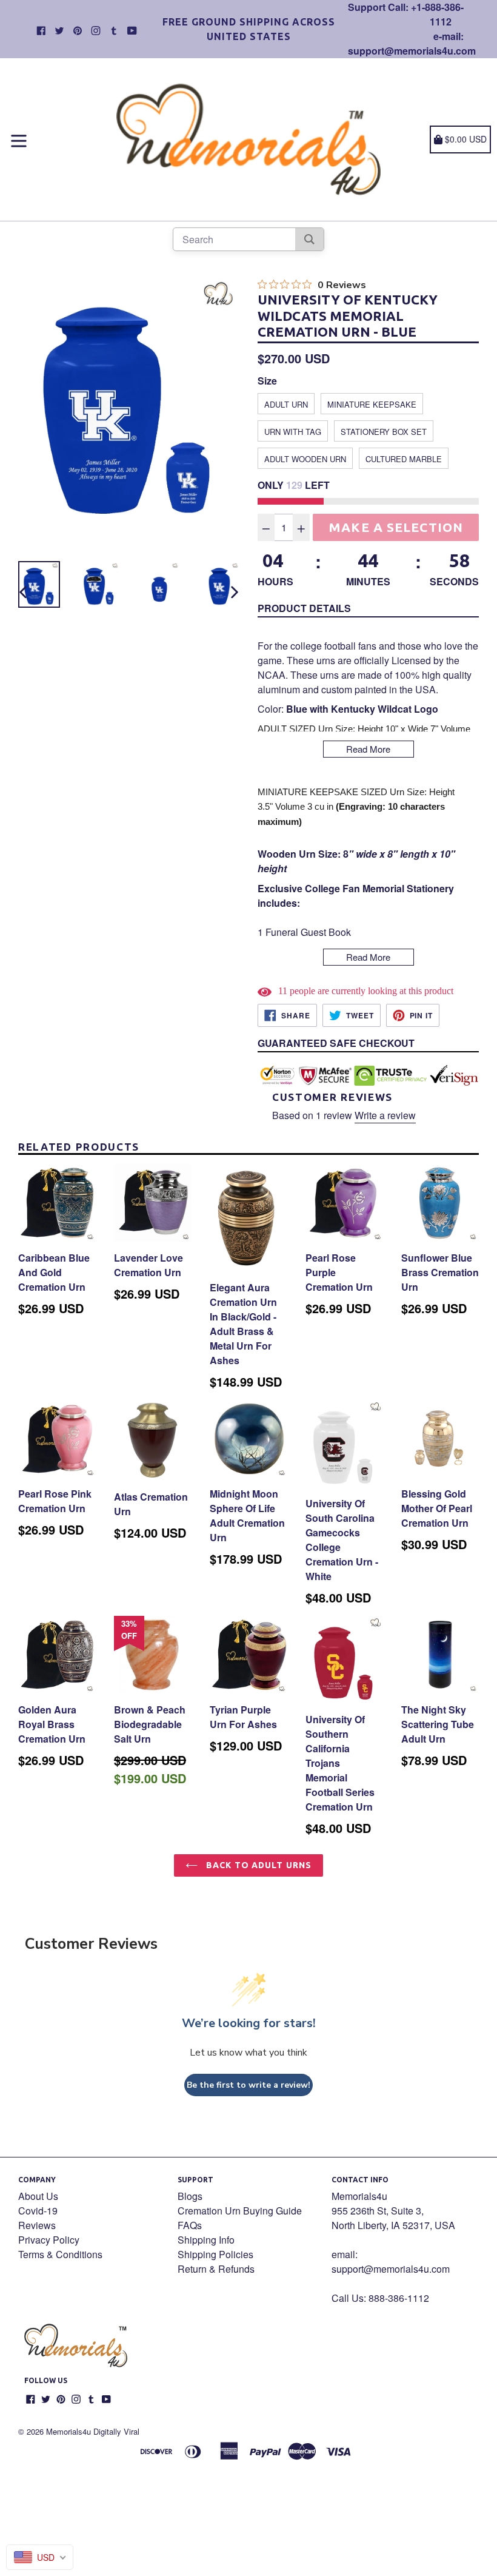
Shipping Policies (215, 2254)
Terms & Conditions (60, 2254)
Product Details (304, 608)
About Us (38, 2196)
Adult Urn (286, 404)
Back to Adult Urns (258, 1865)
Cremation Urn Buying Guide (240, 2211)
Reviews (37, 2225)
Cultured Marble (404, 459)
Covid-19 (38, 2211)
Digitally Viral (116, 2431)
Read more (368, 749)
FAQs (190, 2225)
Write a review (385, 1115)
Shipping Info (206, 2240)
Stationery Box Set (384, 432)
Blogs (190, 2196)
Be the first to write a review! (248, 2085)
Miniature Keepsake (372, 404)
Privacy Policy (49, 2240)
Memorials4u (68, 2431)
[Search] (309, 239)
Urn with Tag (293, 432)
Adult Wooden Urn (305, 459)
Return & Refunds (216, 2269)
